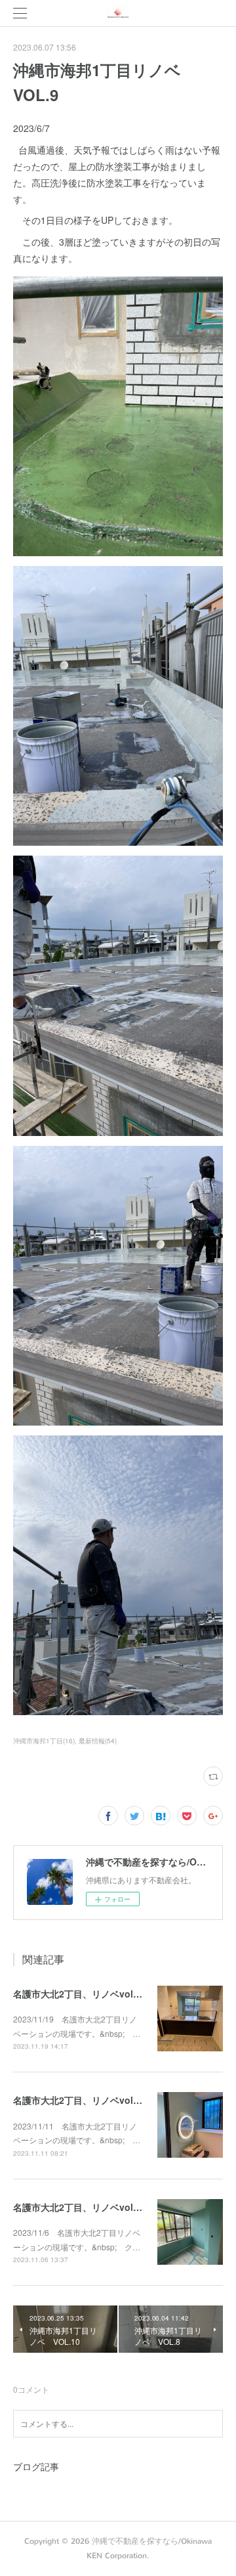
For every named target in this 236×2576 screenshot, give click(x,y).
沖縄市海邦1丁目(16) (44, 1741)
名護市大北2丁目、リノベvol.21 (80, 1994)
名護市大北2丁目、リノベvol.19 (80, 2207)
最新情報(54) (98, 1741)
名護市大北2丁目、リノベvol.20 (80, 2100)
